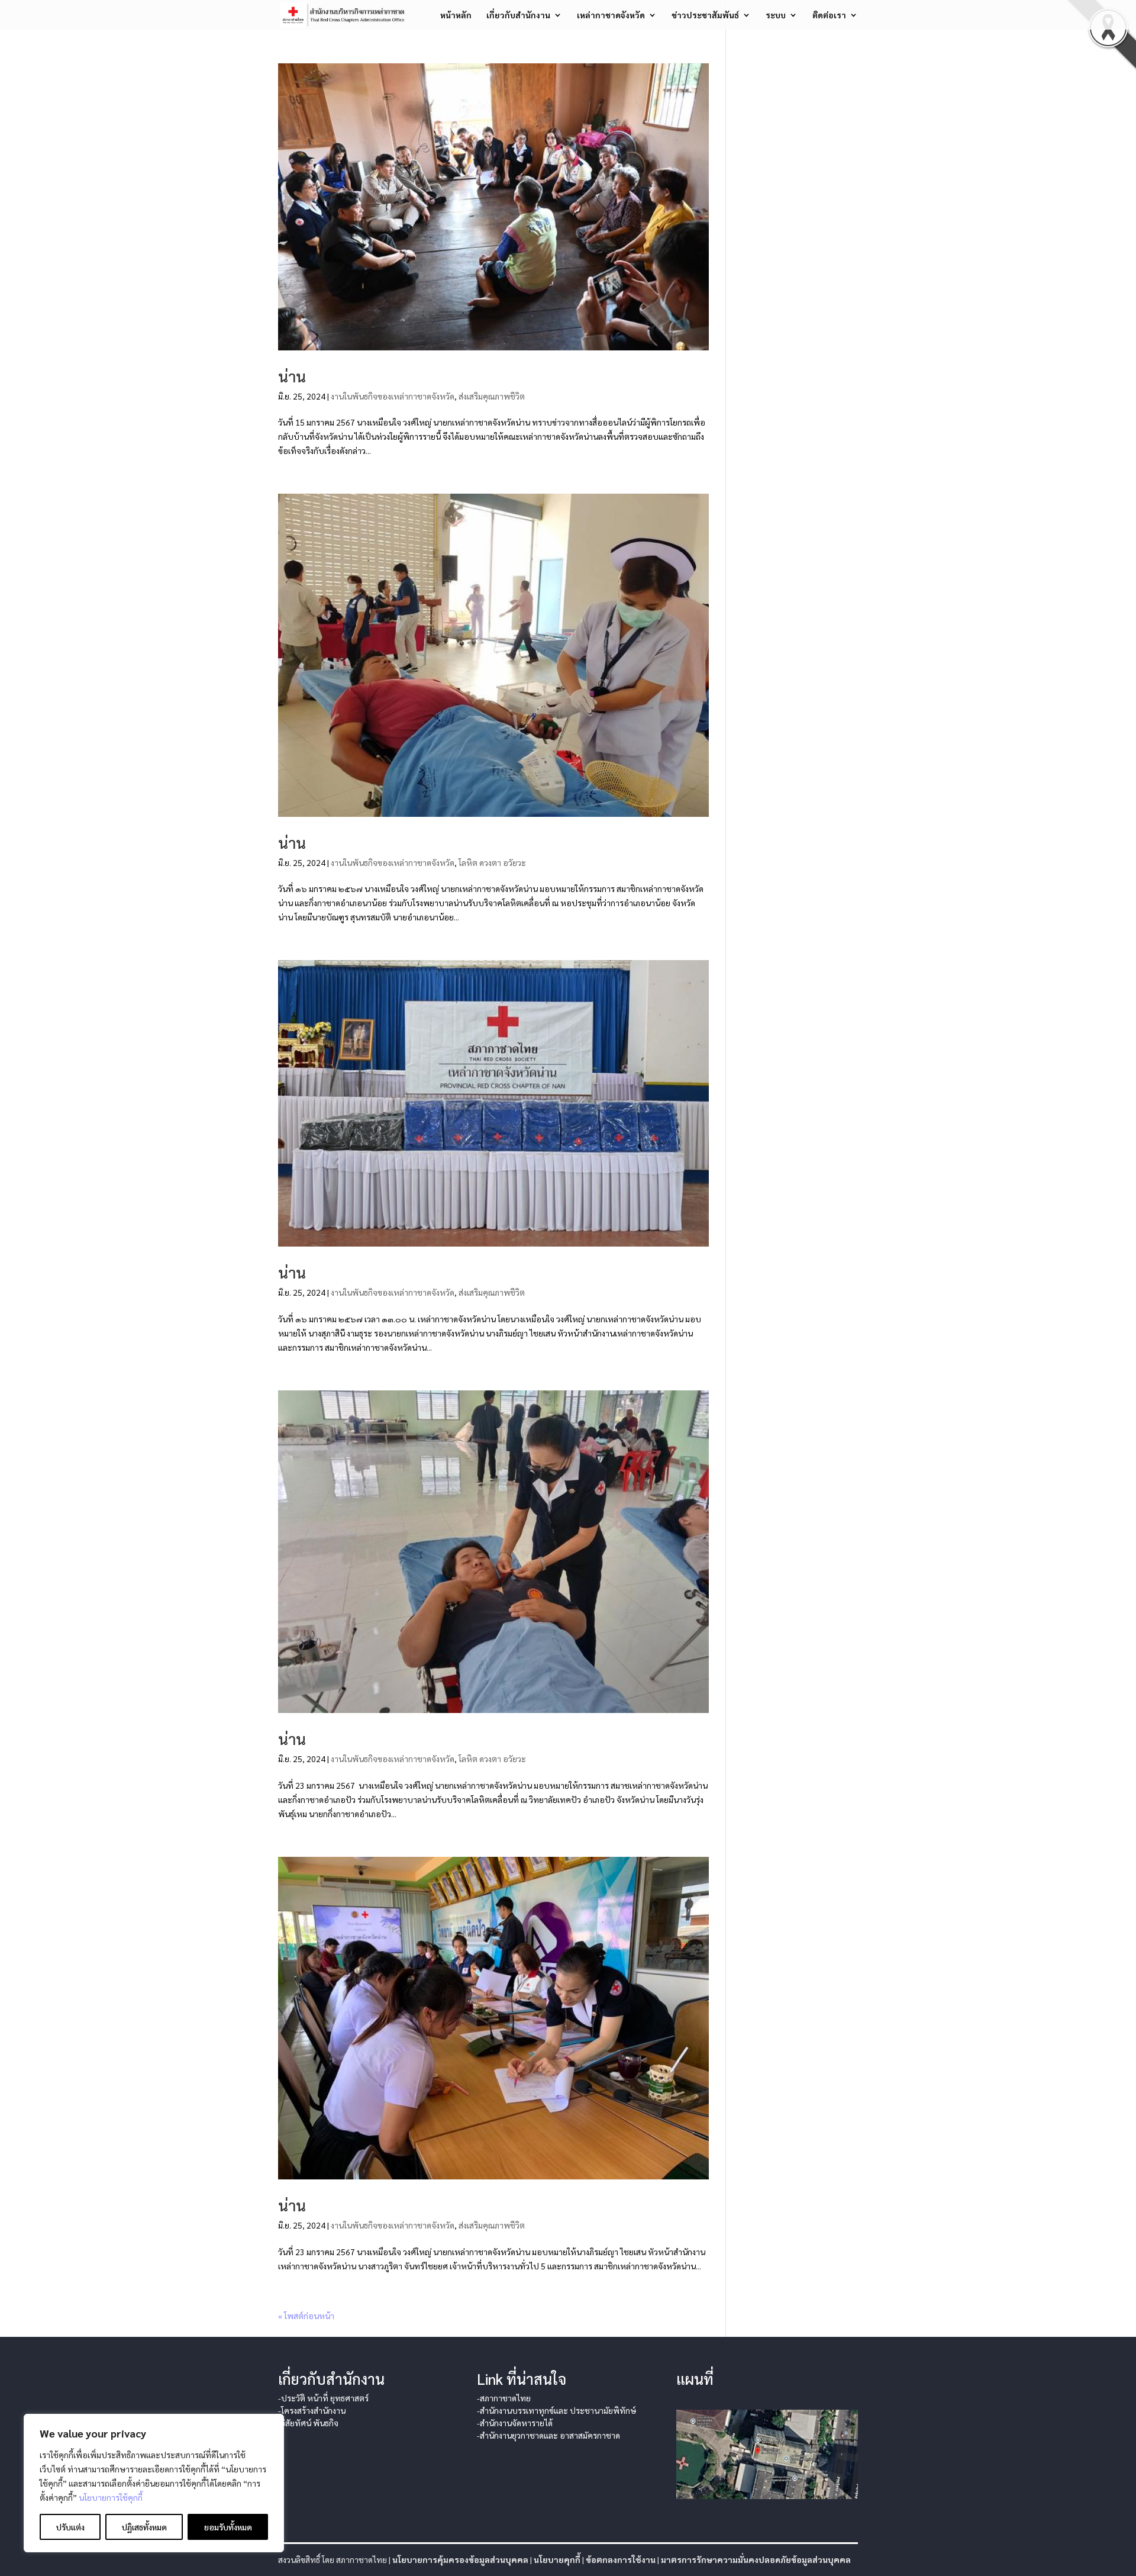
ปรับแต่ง (70, 2527)
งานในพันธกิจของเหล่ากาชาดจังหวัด (393, 396)
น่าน (292, 376)
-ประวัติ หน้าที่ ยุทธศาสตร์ (323, 2398)
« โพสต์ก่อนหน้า (306, 2316)
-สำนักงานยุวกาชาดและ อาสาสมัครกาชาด (548, 2435)
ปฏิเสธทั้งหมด (144, 2527)
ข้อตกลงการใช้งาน (621, 2559)
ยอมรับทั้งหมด (228, 2527)
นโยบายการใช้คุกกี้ (111, 2497)
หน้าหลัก (456, 15)
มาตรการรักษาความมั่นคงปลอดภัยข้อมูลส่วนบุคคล (756, 2559)
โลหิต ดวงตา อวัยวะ (492, 862)
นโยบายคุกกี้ (557, 2559)
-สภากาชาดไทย (504, 2398)
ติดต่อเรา (829, 15)
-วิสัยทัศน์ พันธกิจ (308, 2423)
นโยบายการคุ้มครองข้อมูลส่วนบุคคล (460, 2559)
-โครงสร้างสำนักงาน (312, 2410)
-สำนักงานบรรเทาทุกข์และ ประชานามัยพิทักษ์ (556, 2410)
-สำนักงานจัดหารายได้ (515, 2423)
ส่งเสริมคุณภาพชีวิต (492, 396)
